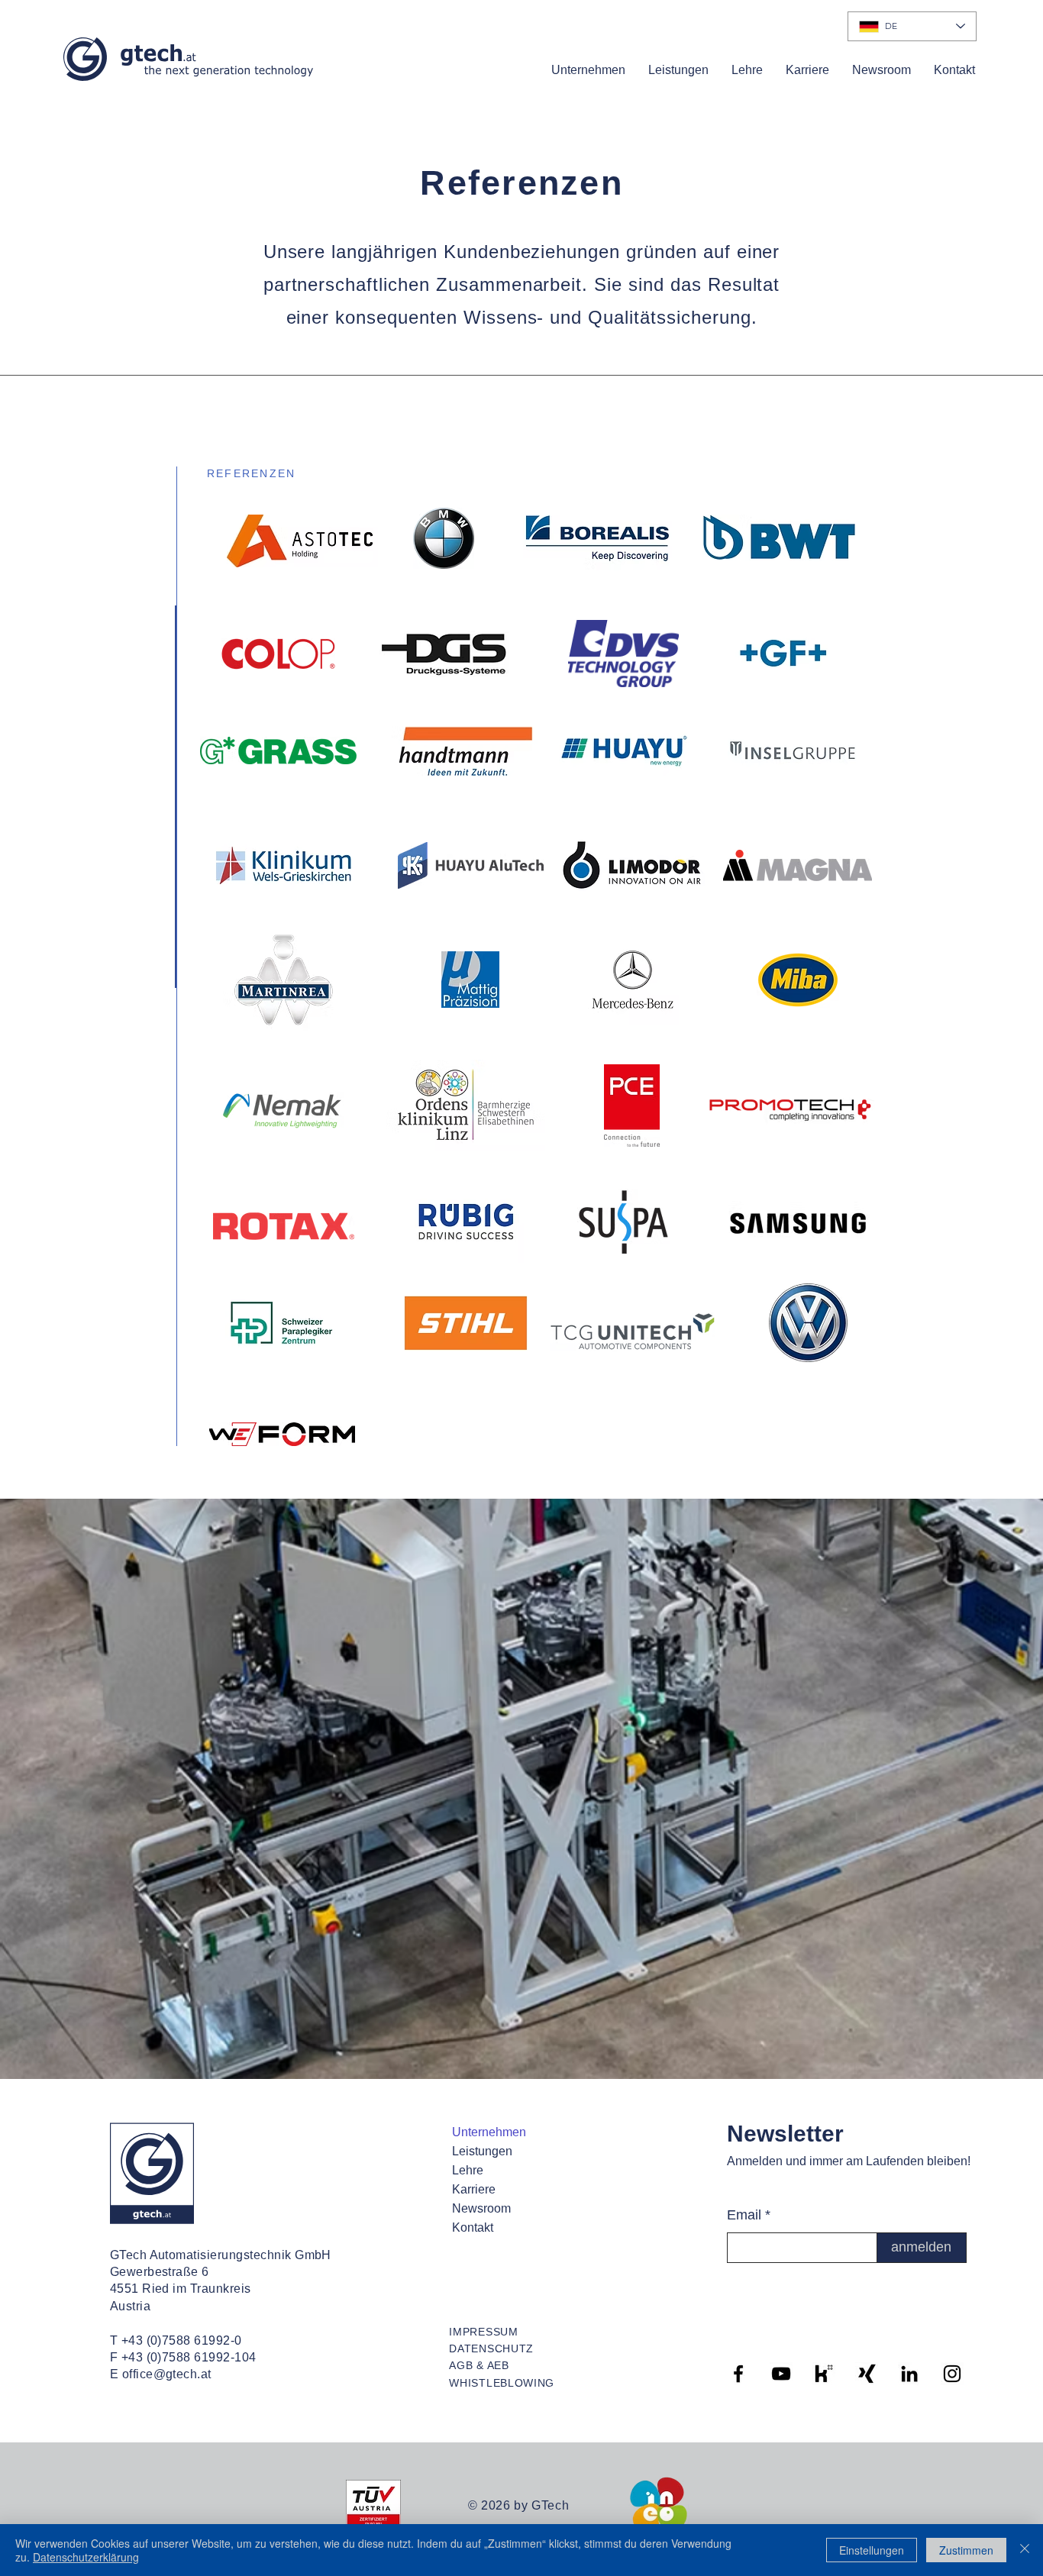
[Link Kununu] (824, 2374)
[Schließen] (1025, 2550)
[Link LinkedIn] (909, 2374)
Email (744, 2215)
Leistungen (482, 2151)
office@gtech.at (167, 2374)
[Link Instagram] (952, 2374)
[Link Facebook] (738, 2374)
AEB (498, 2365)
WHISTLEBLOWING (502, 2383)
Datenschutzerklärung (86, 2557)
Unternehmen (489, 2132)
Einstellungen (872, 2550)
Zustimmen (966, 2550)
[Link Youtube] (781, 2374)
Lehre (468, 2170)
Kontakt (473, 2227)
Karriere (474, 2189)
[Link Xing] (867, 2374)
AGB (461, 2365)
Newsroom (481, 2208)
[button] (588, 70)
